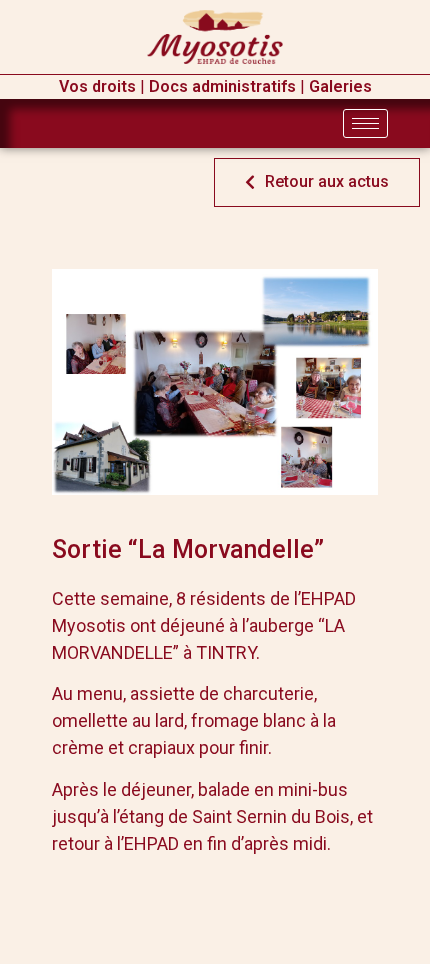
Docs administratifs (222, 86)
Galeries (340, 86)
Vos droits (97, 86)
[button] (317, 182)
